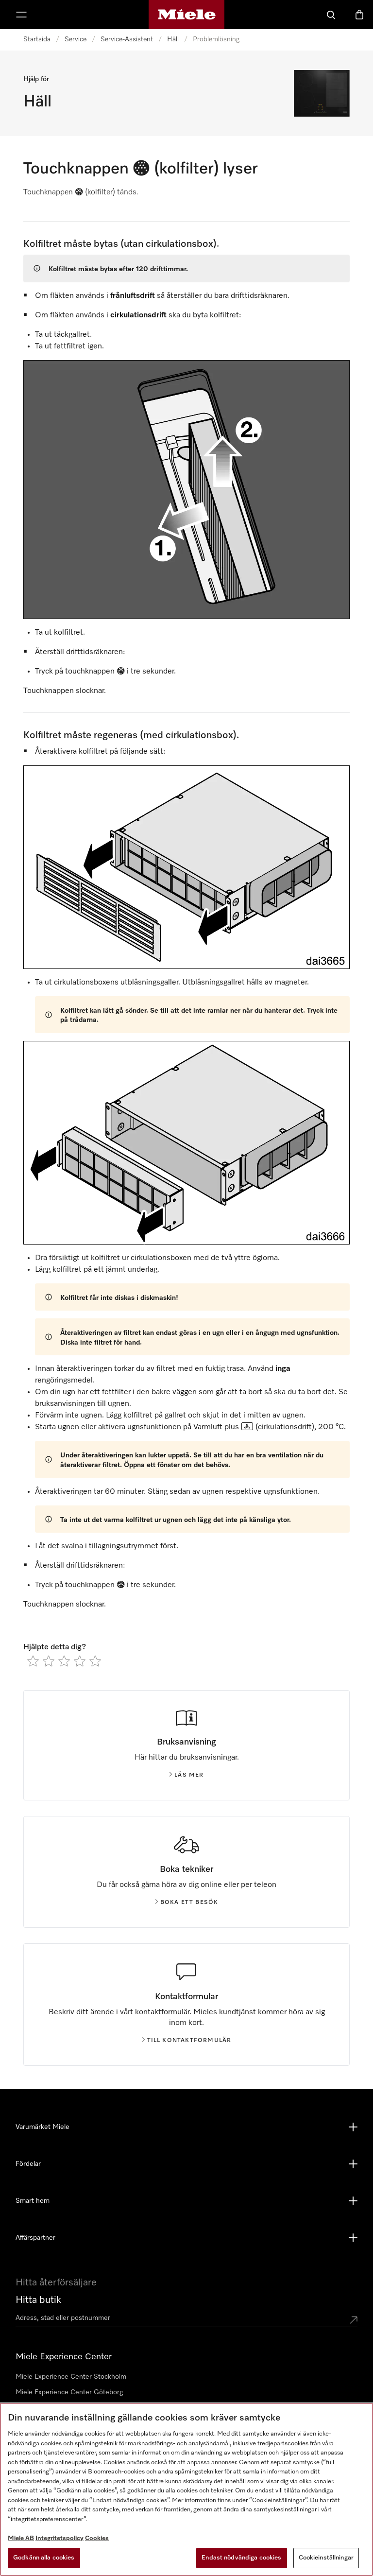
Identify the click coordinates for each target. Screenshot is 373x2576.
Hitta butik (38, 2300)
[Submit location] (354, 2320)
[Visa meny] (21, 15)
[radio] (33, 1661)
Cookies (97, 2538)
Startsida (37, 39)
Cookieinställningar (326, 2558)
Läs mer (189, 1775)
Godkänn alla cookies (44, 2558)
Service (76, 39)
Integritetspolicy (59, 2538)
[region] (186, 2489)
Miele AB (21, 2538)
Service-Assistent (127, 39)
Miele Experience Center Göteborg (69, 2392)
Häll (173, 39)
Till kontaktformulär (189, 2040)
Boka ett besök (189, 1902)
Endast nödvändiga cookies (241, 2558)
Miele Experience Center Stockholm (71, 2377)
